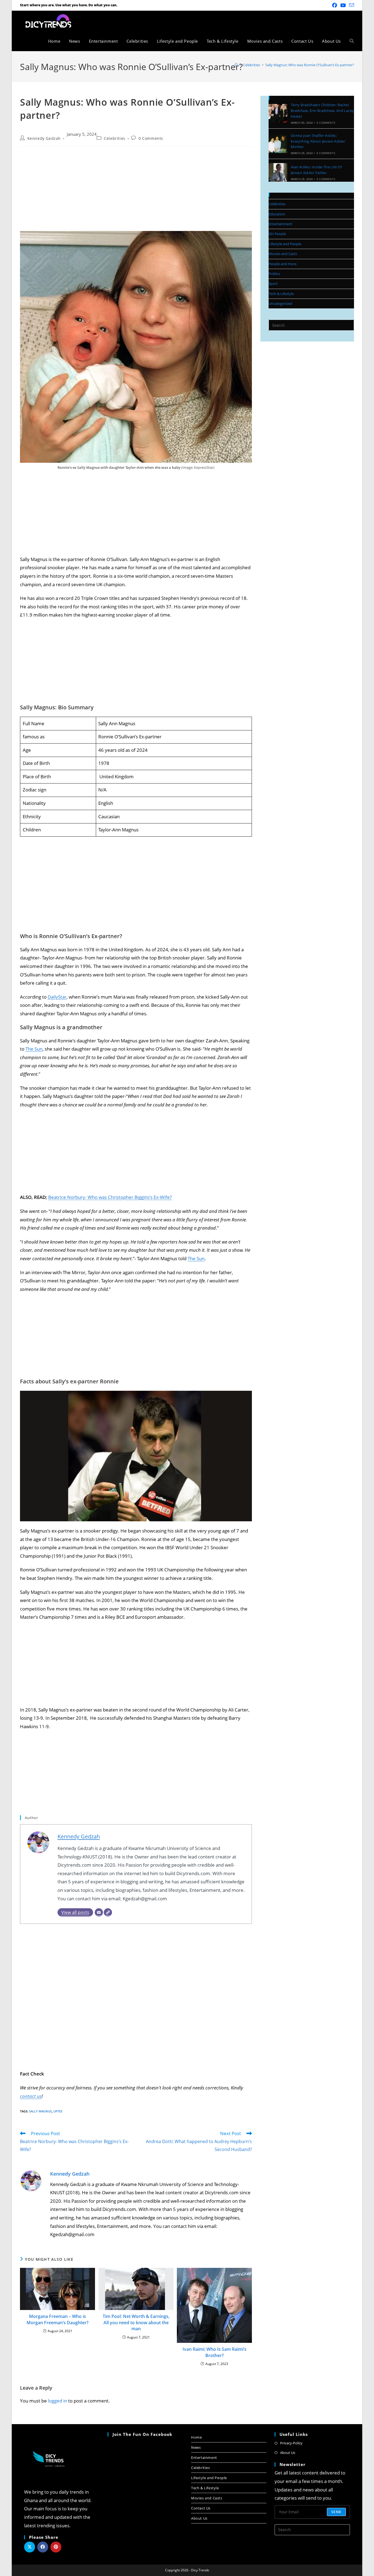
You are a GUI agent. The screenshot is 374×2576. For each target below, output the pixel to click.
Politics (274, 274)
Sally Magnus (40, 2111)
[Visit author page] (31, 2180)
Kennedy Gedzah (44, 138)
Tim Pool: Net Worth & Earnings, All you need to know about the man (136, 2322)
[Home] (236, 65)
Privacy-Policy (291, 2443)
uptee (58, 2111)
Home (196, 2437)
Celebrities (115, 138)
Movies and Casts (283, 254)
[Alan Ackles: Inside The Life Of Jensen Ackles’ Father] (278, 172)
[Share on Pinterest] (56, 2547)
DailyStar (57, 997)
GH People (277, 234)
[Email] (99, 1912)
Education (277, 214)
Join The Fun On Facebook (142, 2434)
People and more (283, 264)
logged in (57, 2401)
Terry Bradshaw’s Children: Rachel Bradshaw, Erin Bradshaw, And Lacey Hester (322, 111)
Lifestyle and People (285, 244)
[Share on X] (30, 2547)
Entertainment (280, 224)
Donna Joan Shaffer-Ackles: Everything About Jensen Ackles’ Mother (318, 141)
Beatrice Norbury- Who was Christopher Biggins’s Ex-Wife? (110, 1197)
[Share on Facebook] (43, 2547)
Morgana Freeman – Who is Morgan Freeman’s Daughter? (57, 2319)
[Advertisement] (136, 190)
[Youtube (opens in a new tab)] (343, 5)
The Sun (34, 1049)
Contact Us (201, 2508)
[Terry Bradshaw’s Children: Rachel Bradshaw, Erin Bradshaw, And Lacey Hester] (278, 113)
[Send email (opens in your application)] (351, 5)
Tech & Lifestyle (281, 294)
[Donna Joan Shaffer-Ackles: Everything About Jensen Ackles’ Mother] (278, 144)
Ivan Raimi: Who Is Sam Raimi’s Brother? (215, 2352)
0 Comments (151, 138)
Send (336, 2512)
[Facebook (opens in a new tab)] (335, 5)
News (196, 2447)
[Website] (108, 1912)
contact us (31, 2096)
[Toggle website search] (352, 41)
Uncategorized (280, 303)
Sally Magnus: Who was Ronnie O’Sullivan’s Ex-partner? (310, 65)
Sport (273, 284)
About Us (199, 2518)
